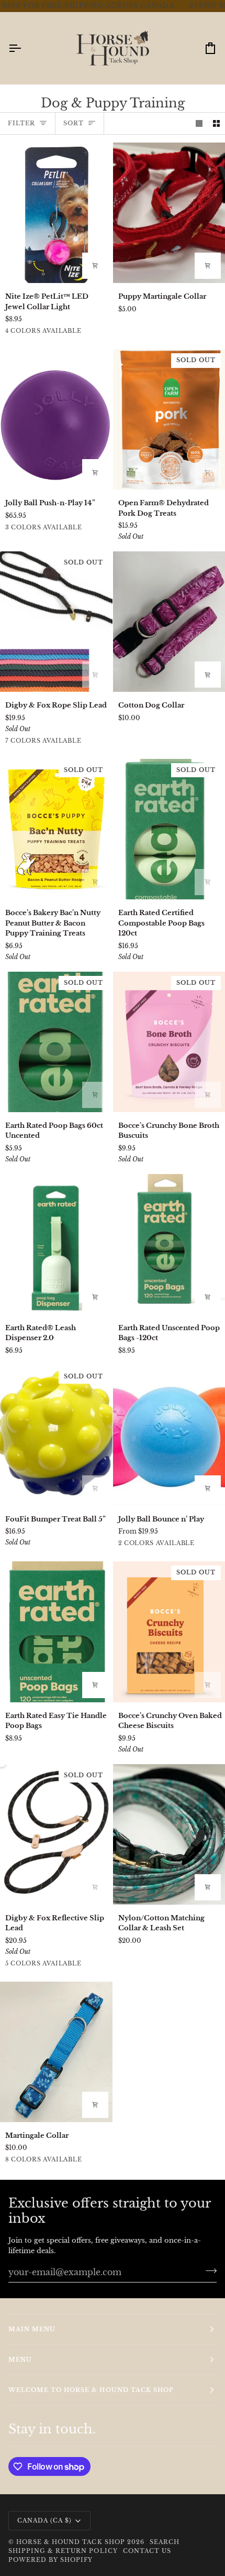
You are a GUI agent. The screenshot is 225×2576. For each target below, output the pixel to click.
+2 (93, 742)
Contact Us (147, 2551)
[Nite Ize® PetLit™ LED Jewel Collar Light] (56, 213)
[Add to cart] (95, 266)
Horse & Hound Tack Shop (72, 2542)
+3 (93, 2161)
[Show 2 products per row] (216, 123)
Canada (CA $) (44, 2520)
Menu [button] (20, 2360)
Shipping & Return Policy (63, 2551)
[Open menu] (24, 48)
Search (165, 2542)
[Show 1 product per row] (199, 123)
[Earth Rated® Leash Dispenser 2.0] (56, 1244)
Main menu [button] (32, 2329)
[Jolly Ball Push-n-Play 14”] (56, 419)
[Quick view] (208, 266)
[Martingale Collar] (56, 2052)
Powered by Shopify (50, 2560)
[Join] (208, 2270)
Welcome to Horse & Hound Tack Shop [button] (91, 2390)
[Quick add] (95, 2105)
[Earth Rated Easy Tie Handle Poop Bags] (56, 1632)
